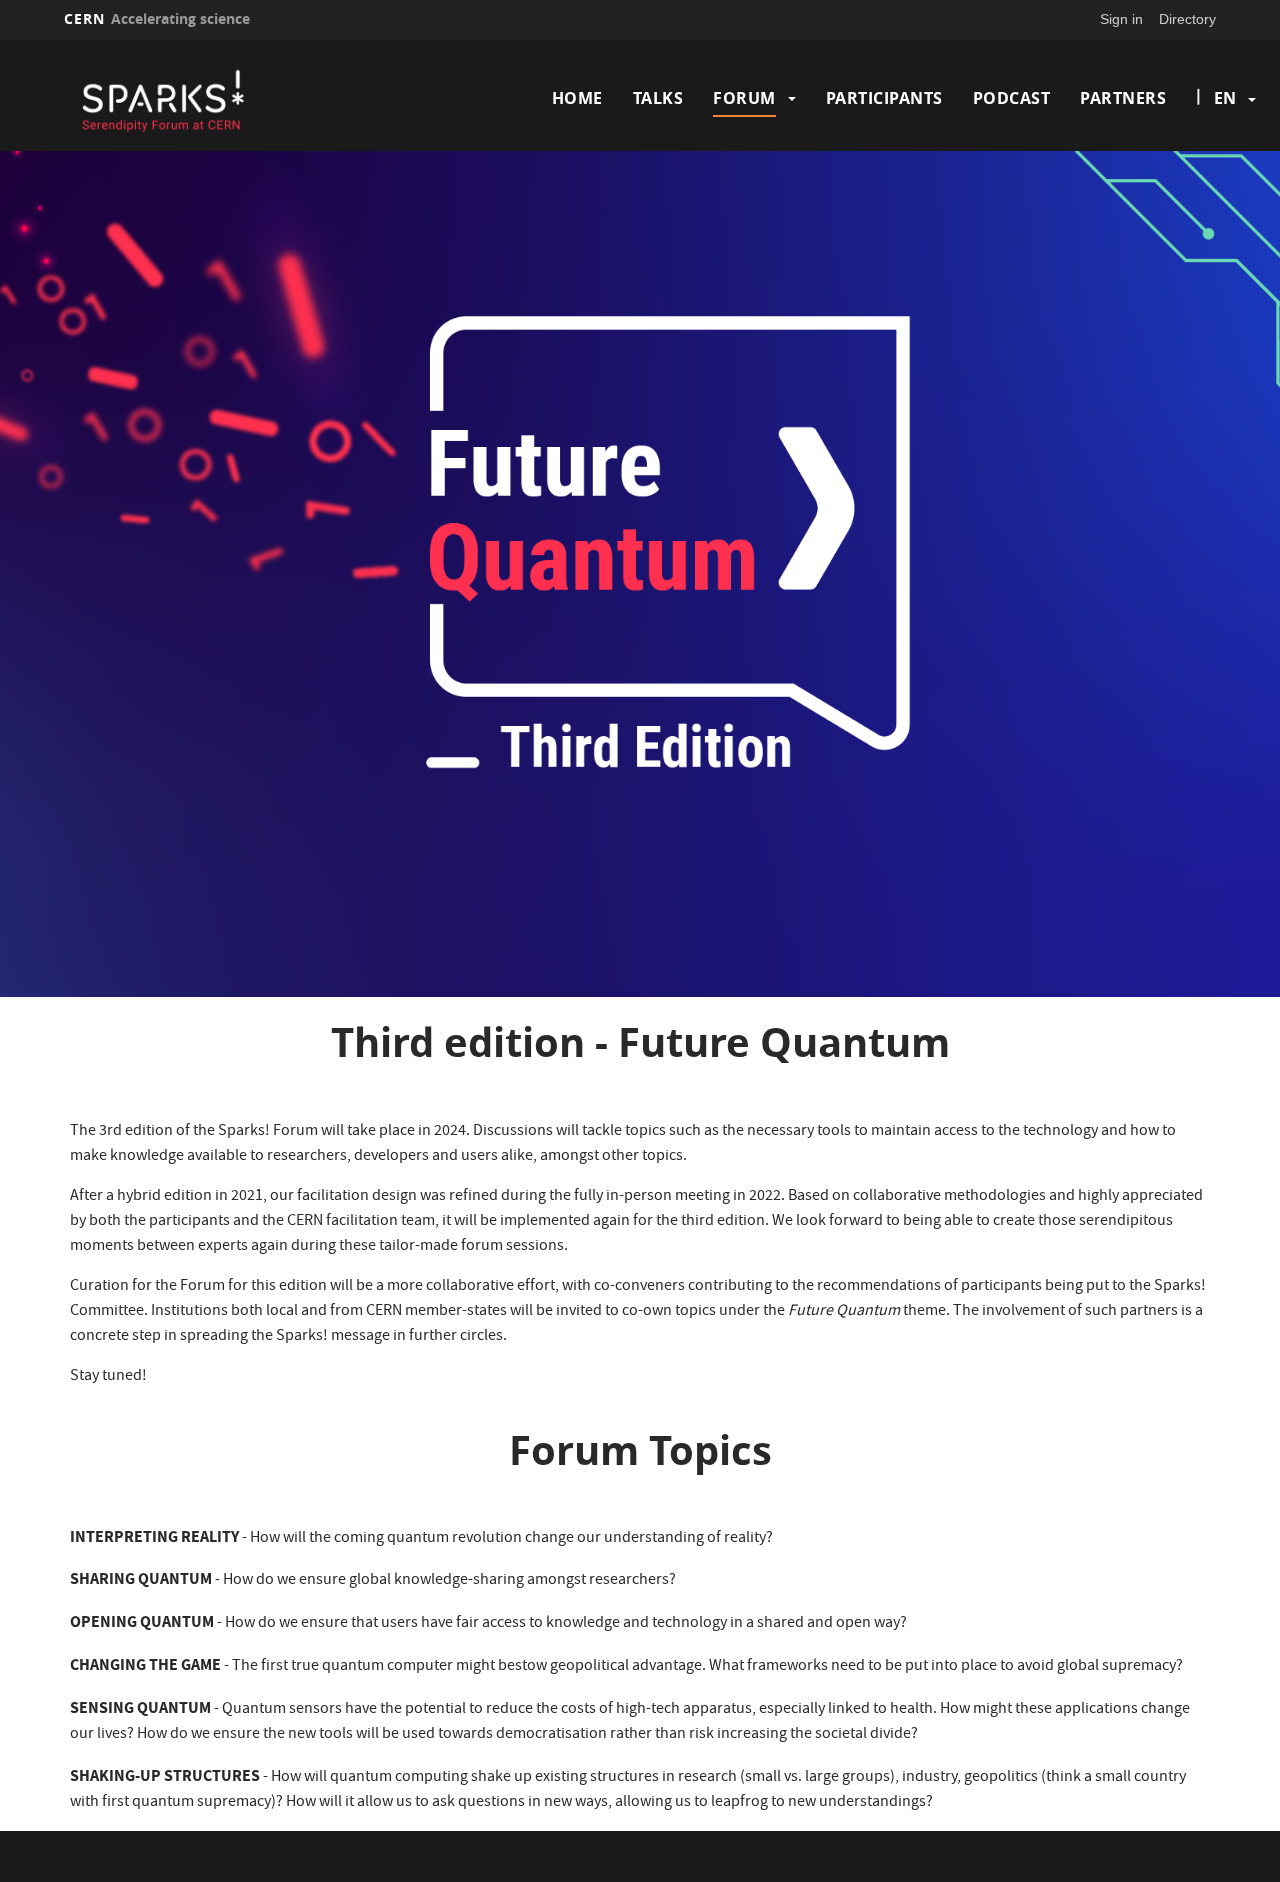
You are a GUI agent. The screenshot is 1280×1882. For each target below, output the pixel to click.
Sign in (1121, 19)
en (1225, 98)
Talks (658, 98)
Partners (1123, 98)
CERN (157, 18)
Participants (884, 98)
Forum (744, 98)
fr (1226, 162)
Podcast (1012, 98)
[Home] (203, 98)
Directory (1187, 19)
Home (577, 98)
